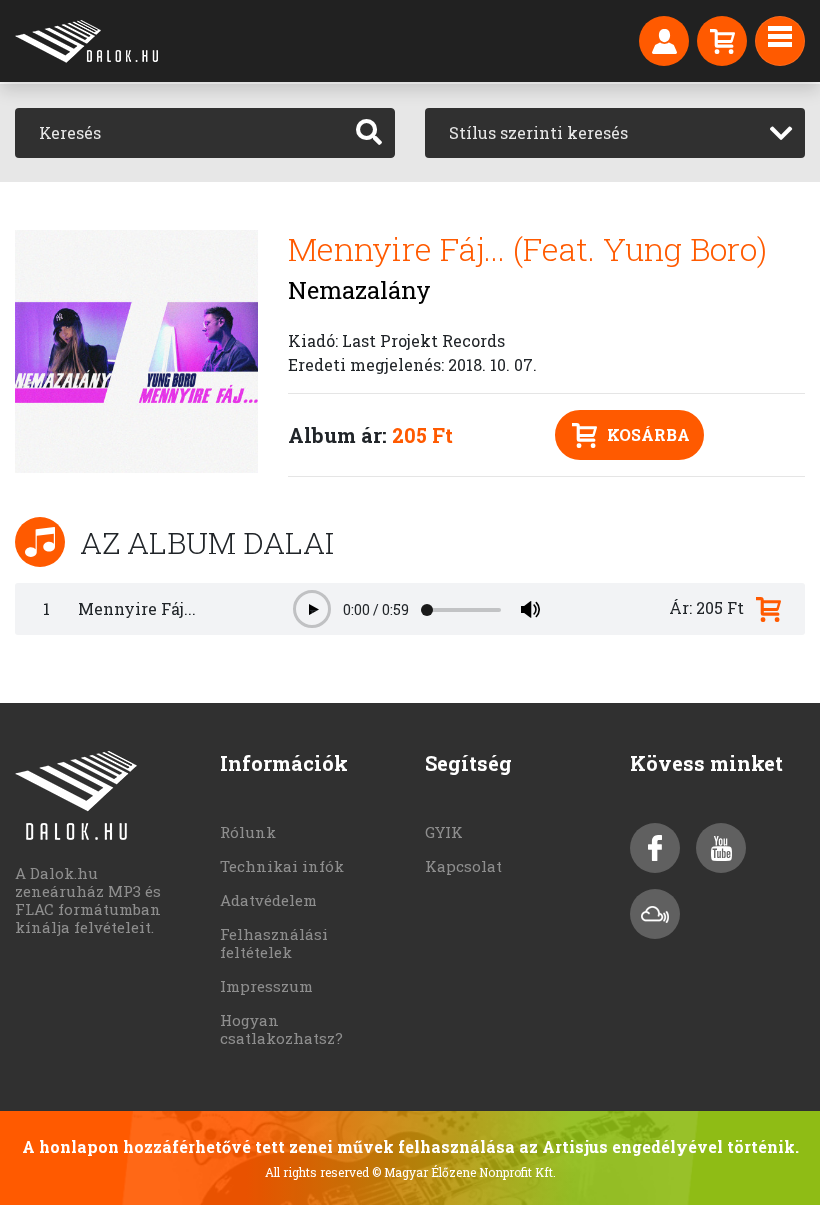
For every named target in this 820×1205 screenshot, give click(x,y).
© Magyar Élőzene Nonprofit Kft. (464, 1172)
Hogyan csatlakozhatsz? (281, 1029)
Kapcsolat (463, 866)
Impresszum (266, 986)
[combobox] (615, 133)
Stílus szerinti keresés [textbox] (538, 132)
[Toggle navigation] (780, 41)
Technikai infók (282, 866)
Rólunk (248, 832)
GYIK (444, 832)
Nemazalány (359, 290)
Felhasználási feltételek (274, 943)
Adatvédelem (268, 900)
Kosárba (648, 434)
